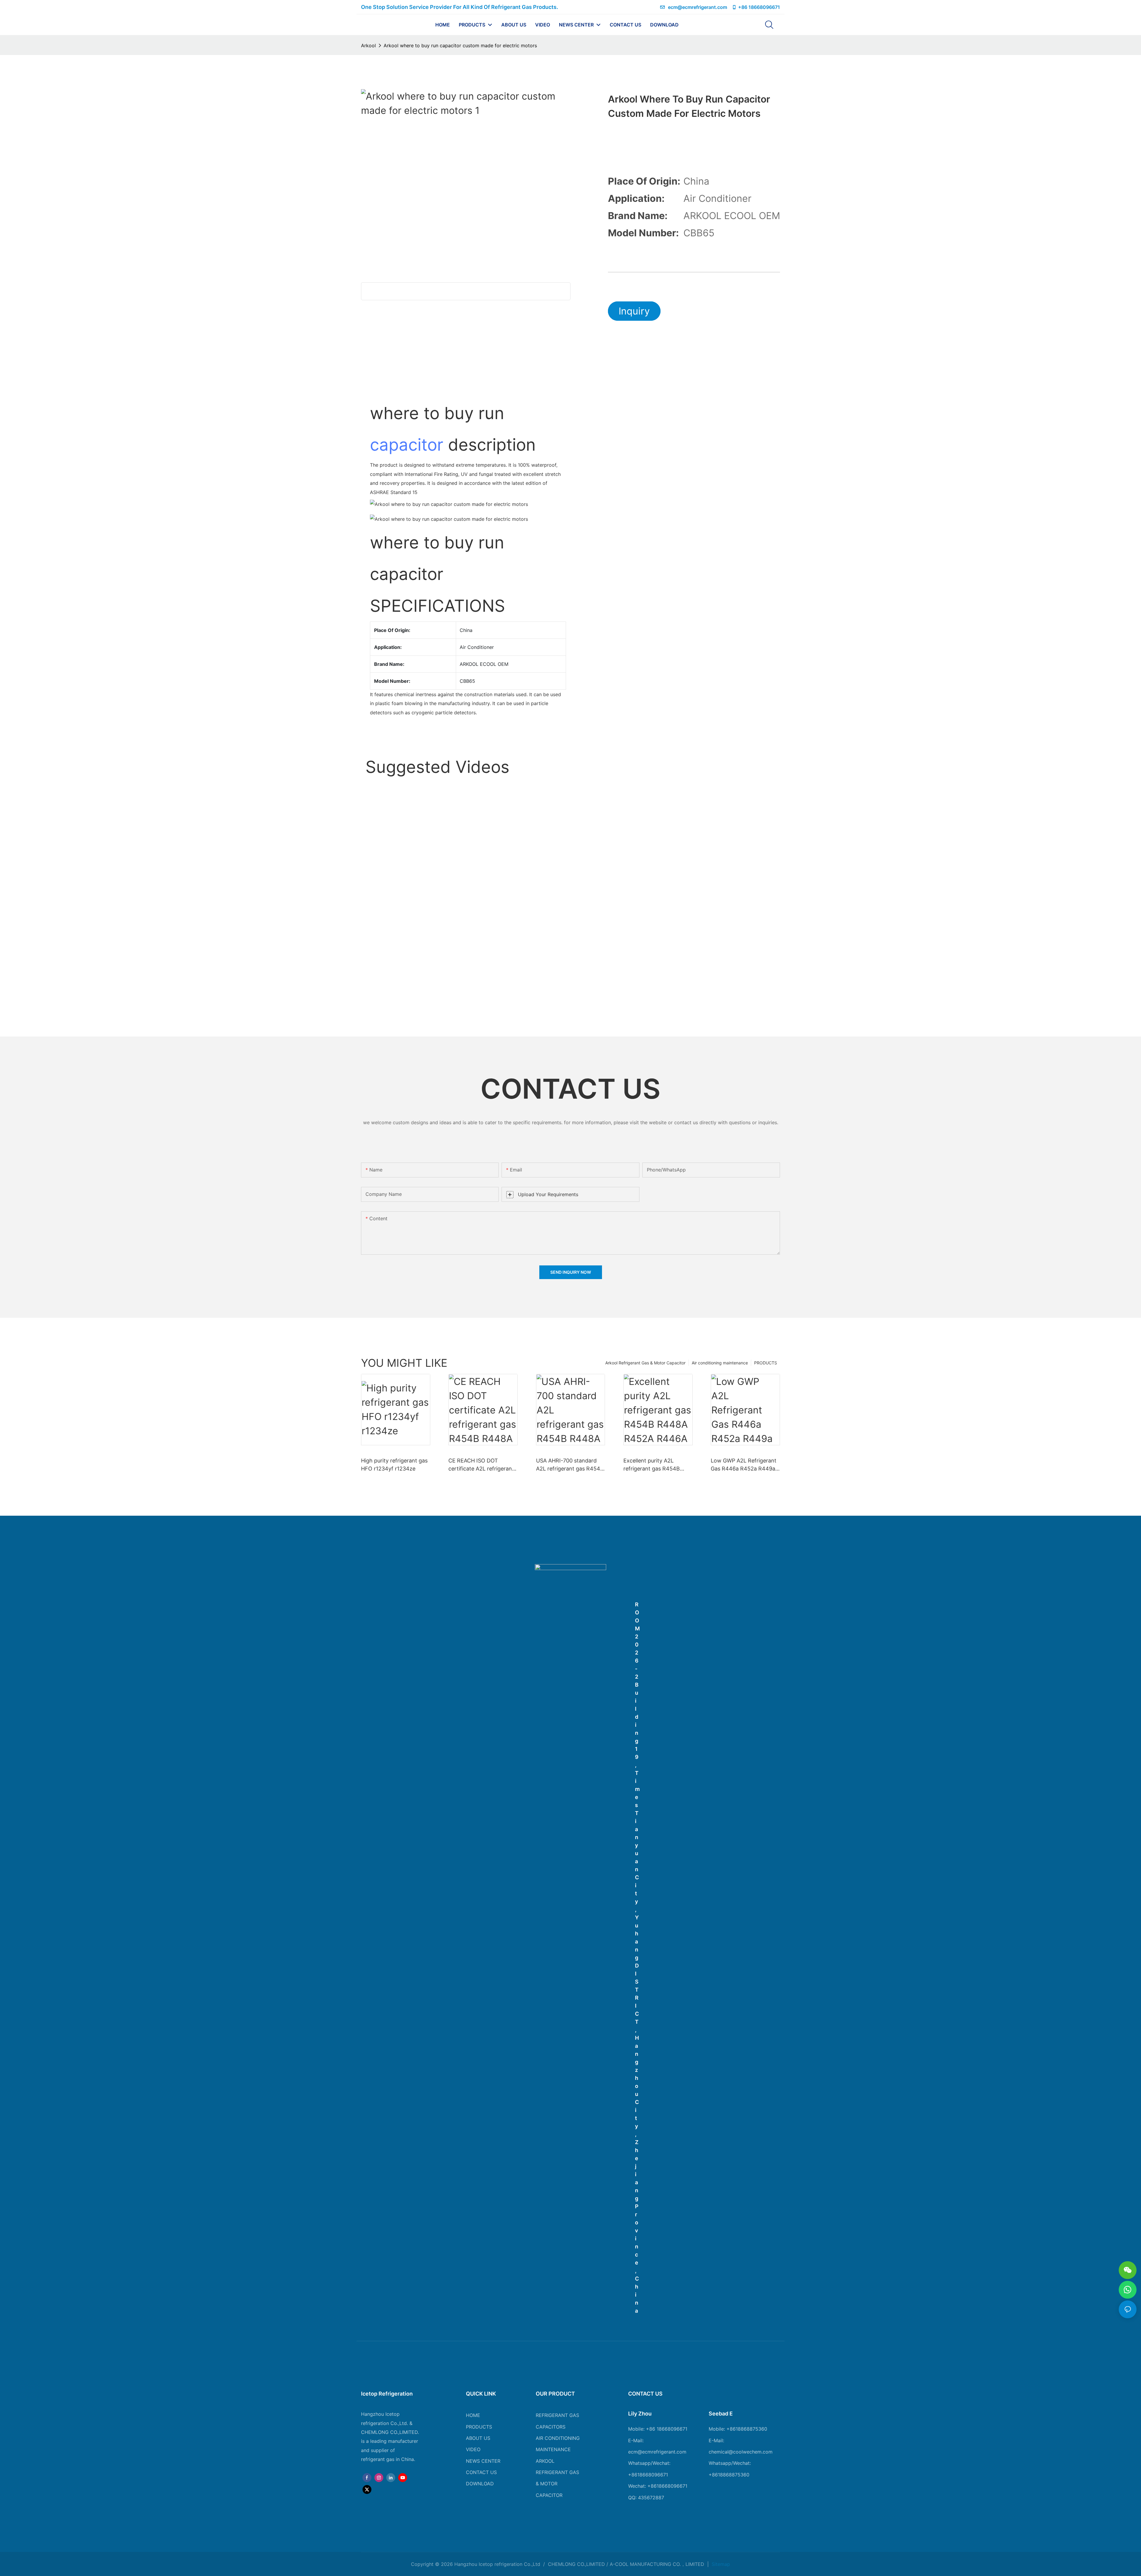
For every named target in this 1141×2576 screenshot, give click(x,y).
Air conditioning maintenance (720, 1363)
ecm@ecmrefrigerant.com (698, 7)
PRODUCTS (766, 1363)
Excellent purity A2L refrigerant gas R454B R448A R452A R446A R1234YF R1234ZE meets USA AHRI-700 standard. (655, 1465)
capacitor (407, 445)
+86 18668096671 (759, 7)
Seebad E (721, 2414)
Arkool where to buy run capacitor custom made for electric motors (460, 45)
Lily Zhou (640, 2414)
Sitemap (720, 2564)
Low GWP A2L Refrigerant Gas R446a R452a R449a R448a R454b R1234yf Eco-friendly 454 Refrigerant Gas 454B (744, 1465)
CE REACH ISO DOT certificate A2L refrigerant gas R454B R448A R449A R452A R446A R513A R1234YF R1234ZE (481, 1465)
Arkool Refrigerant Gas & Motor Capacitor (645, 1363)
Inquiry (634, 311)
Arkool (368, 45)
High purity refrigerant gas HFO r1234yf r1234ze (394, 1465)
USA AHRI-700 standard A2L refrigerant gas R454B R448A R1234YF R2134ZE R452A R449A (570, 1465)
